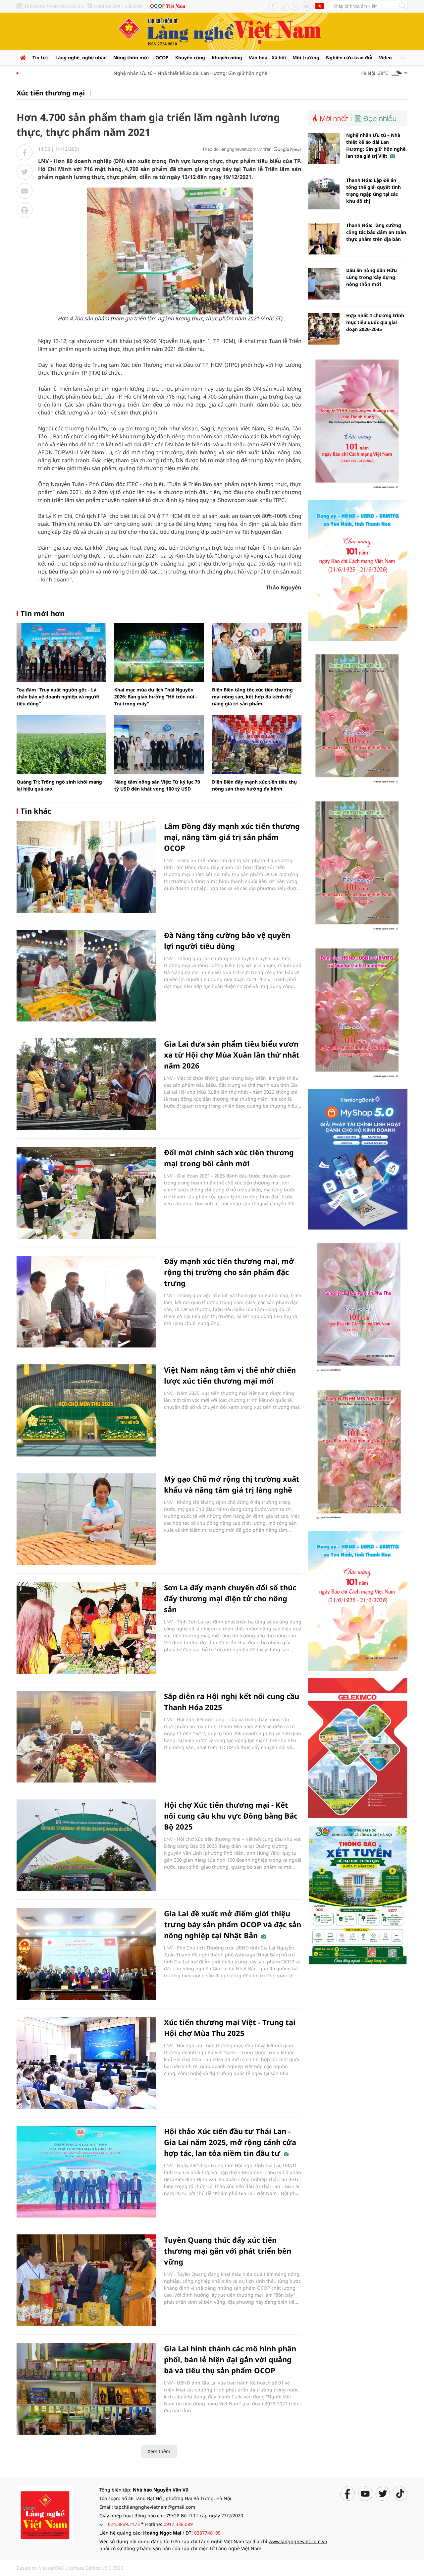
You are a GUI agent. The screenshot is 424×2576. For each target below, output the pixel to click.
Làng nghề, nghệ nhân (81, 57)
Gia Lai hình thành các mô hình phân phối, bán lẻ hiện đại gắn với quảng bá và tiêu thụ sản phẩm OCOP (230, 2359)
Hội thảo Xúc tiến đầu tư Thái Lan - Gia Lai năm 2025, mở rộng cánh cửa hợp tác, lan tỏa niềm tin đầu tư (230, 2142)
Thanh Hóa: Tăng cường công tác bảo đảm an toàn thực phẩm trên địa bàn (376, 232)
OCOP (162, 57)
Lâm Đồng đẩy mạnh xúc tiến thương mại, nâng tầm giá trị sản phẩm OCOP (232, 837)
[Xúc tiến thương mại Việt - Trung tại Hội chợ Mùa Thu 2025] (86, 2063)
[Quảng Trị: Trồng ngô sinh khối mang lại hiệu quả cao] (61, 745)
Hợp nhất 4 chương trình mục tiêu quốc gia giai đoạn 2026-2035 (375, 322)
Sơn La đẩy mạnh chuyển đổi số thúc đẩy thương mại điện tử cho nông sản (230, 1598)
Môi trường (306, 57)
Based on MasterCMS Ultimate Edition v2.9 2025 (70, 2568)
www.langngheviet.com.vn (298, 2541)
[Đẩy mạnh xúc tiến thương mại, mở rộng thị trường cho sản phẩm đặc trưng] (86, 1302)
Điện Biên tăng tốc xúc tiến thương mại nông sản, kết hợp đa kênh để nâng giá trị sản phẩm (252, 697)
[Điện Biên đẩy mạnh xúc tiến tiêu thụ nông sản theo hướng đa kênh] (257, 745)
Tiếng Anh (320, 6)
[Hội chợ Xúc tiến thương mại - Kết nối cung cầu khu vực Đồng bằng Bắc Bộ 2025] (86, 1845)
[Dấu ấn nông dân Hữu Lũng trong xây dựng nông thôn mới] (324, 284)
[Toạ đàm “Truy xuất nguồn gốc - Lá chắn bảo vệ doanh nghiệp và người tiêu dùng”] (61, 653)
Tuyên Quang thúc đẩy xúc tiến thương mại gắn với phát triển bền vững (228, 2251)
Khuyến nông (227, 57)
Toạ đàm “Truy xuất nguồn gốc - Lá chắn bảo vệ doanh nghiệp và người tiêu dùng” (58, 697)
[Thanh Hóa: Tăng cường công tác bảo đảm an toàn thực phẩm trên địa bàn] (324, 239)
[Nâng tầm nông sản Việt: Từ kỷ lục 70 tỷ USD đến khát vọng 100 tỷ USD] (159, 745)
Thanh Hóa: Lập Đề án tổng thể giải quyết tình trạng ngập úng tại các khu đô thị (373, 191)
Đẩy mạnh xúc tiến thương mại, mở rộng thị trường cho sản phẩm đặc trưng (229, 1272)
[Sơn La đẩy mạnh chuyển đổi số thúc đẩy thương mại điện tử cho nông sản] (86, 1628)
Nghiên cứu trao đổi (349, 57)
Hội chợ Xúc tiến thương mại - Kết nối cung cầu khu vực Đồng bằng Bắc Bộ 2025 (231, 1816)
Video (385, 57)
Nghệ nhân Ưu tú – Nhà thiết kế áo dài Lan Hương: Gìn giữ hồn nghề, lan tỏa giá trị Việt (180, 73)
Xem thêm (159, 2451)
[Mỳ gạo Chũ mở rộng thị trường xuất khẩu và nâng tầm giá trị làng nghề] (86, 1519)
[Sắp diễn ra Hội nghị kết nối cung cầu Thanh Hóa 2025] (86, 1737)
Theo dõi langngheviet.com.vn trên (237, 149)
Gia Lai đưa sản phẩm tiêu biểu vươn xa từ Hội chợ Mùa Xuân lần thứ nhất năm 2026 (232, 1055)
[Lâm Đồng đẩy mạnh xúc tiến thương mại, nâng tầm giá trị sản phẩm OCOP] (86, 867)
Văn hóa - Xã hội (267, 57)
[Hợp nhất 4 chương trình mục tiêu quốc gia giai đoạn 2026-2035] (324, 329)
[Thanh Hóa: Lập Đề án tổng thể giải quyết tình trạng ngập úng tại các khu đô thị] (324, 194)
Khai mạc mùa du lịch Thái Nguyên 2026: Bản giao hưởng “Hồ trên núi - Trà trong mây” (156, 697)
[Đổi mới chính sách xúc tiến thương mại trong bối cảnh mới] (86, 1193)
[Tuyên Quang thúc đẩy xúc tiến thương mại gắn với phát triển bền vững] (86, 2280)
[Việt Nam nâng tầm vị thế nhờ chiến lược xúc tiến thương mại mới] (86, 1410)
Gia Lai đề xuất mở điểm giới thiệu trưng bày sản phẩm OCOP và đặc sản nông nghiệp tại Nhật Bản (233, 1924)
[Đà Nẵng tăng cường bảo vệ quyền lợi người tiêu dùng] (86, 976)
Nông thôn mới (131, 57)
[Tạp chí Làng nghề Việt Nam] (45, 2514)
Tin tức (41, 57)
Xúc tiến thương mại (51, 93)
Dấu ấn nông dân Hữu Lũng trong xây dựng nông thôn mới (371, 277)
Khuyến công (190, 57)
